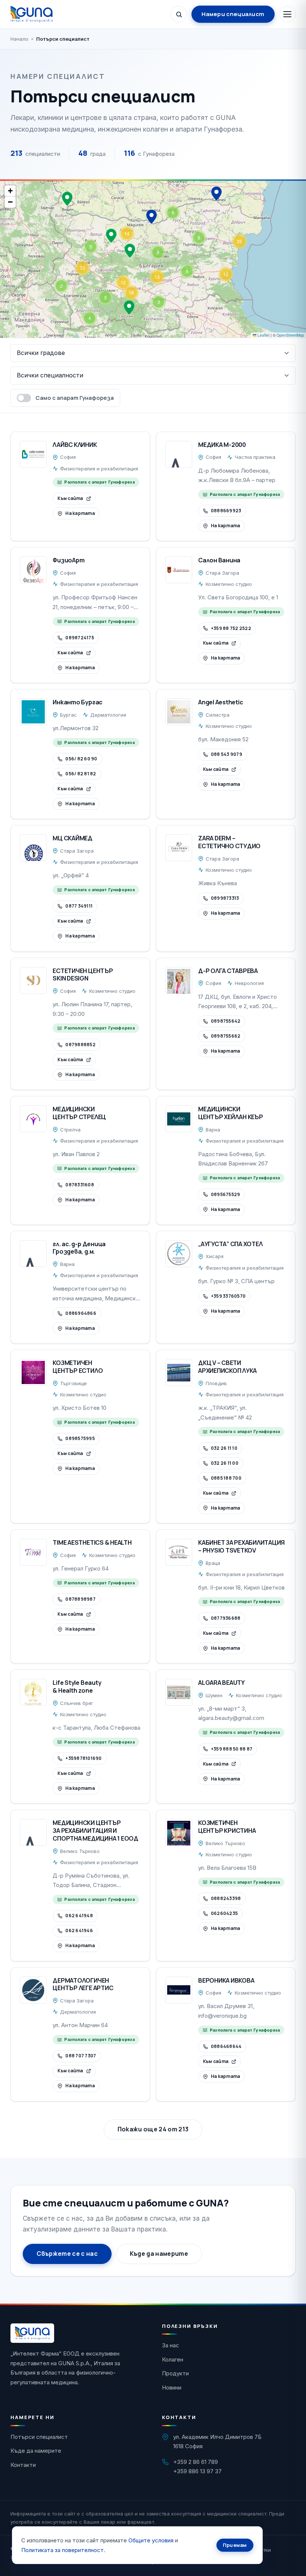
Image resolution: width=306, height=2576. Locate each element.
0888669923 (226, 511)
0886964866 (81, 1313)
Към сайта (70, 498)
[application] (153, 259)
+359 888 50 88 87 (232, 1749)
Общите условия (151, 2540)
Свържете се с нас (67, 2254)
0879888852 (80, 1045)
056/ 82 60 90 (81, 759)
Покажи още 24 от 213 (153, 2129)
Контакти (23, 2465)
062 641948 (79, 1916)
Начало (19, 39)
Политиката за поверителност (63, 2550)
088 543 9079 (227, 754)
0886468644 (226, 2046)
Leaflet (263, 335)
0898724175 (79, 638)
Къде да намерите (159, 2254)
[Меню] (287, 14)
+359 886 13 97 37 (197, 2471)
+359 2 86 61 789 (196, 2462)
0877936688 (226, 1618)
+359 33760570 (228, 1296)
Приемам (235, 2545)
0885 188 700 (226, 1478)
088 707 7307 (81, 2056)
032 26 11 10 (224, 1448)
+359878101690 (83, 1758)
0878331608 (79, 1185)
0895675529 (225, 1194)
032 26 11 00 (225, 1463)
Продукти (175, 2373)
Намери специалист (233, 14)
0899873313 (225, 898)
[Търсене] (179, 14)
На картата (80, 513)
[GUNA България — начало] (32, 14)
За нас (171, 2345)
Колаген (173, 2359)
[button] (216, 194)
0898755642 (226, 1021)
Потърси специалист (39, 2437)
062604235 (224, 1913)
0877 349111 (79, 906)
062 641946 (79, 1931)
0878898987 (80, 1599)
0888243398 (226, 1898)
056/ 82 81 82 (81, 774)
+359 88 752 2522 (231, 628)
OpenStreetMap (290, 335)
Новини (172, 2387)
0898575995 (80, 1438)
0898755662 (226, 1036)
